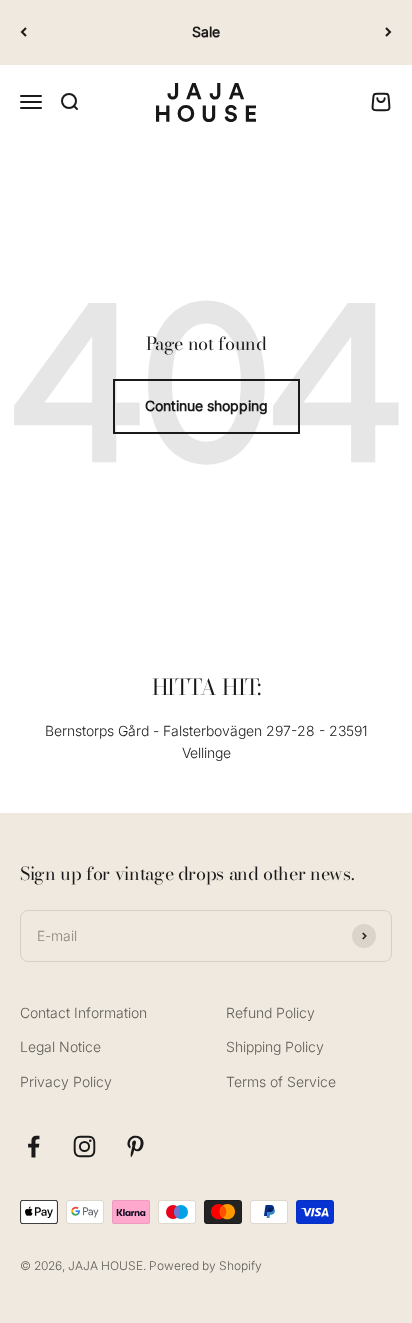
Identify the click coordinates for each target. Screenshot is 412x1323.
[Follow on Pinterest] (135, 1146)
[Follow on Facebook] (33, 1146)
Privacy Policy (66, 1081)
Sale (206, 31)
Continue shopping (206, 405)
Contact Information (83, 1012)
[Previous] (23, 32)
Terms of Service (281, 1081)
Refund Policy (270, 1012)
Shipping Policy (275, 1046)
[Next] (388, 32)
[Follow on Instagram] (84, 1146)
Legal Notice (60, 1046)
